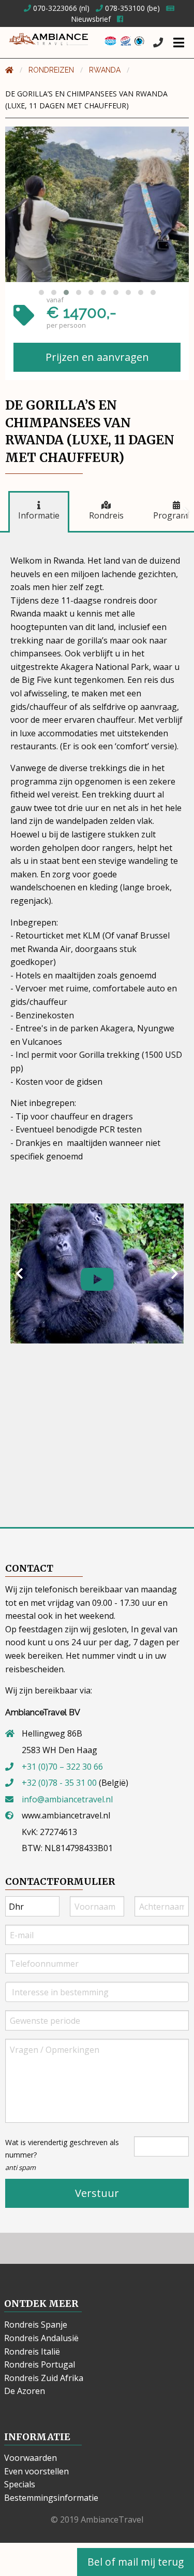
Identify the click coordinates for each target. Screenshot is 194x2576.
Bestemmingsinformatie (51, 2498)
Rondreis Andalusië (41, 2338)
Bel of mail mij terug (136, 2562)
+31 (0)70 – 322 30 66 (62, 1767)
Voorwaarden (31, 2458)
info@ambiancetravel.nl (67, 1799)
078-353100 (124, 8)
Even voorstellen (36, 2471)
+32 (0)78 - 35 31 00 (59, 1783)
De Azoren (25, 2391)
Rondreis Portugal (40, 2364)
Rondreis (106, 515)
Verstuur (97, 2193)
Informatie (39, 515)
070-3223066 (54, 8)
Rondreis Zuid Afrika (44, 2378)
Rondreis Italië (32, 2351)
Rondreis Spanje (36, 2325)
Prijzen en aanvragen (97, 357)
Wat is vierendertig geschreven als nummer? (62, 2155)
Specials (20, 2484)
